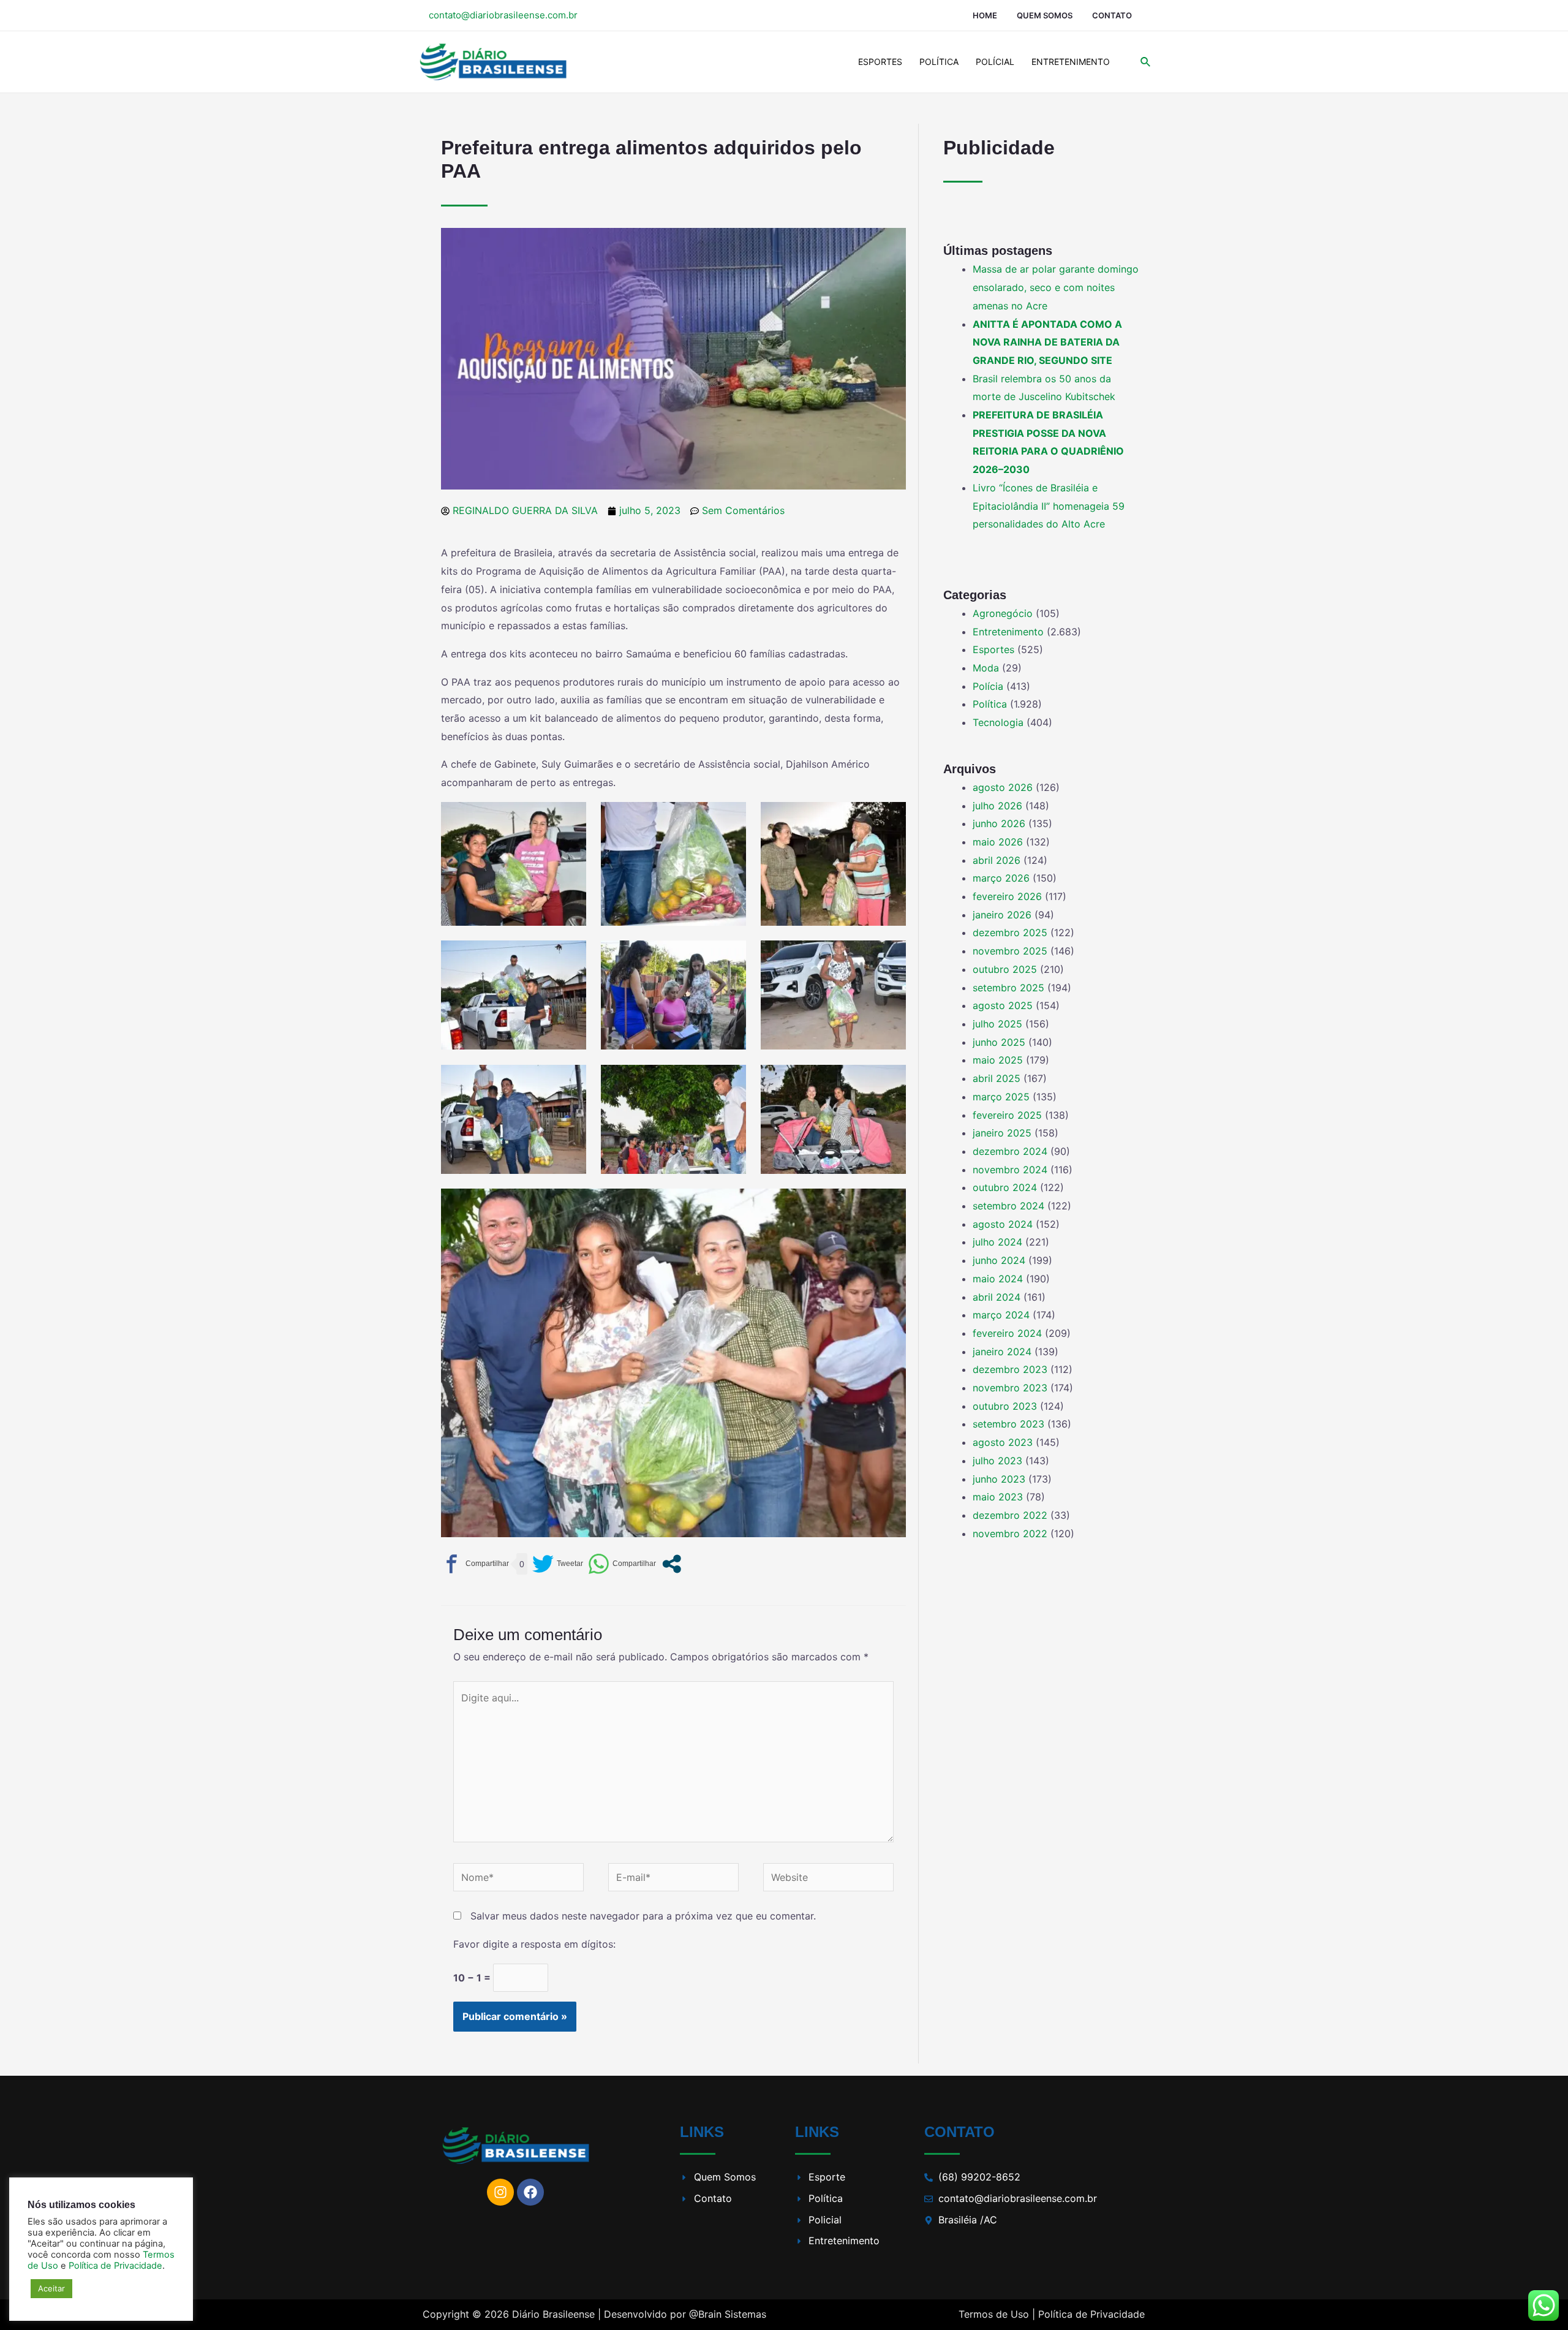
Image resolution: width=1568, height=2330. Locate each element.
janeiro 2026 (1002, 915)
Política (939, 62)
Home (985, 15)
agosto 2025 (1003, 1005)
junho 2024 (999, 1260)
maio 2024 (998, 1279)
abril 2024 (997, 1297)
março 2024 (1001, 1315)
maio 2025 (998, 1060)
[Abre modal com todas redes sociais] (672, 1564)
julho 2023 (997, 1461)
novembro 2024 (1010, 1170)
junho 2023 (999, 1479)
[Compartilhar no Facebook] (475, 1564)
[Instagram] (500, 2192)
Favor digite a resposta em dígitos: (534, 1944)
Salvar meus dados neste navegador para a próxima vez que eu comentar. (643, 1916)
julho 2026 (997, 806)
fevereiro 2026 (1007, 896)
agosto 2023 (1003, 1442)
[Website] (828, 1880)
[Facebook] (530, 2192)
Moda (986, 668)
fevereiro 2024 (1007, 1333)
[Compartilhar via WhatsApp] (622, 1564)
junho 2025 (999, 1042)
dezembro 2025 (1010, 932)
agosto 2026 (1003, 787)
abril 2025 (997, 1078)
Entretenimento (1071, 62)
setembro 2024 (1008, 1206)
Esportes (880, 62)
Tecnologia (998, 722)
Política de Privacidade (1091, 2314)
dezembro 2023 (1010, 1369)
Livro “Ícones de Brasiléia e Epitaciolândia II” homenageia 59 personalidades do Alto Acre (1049, 506)
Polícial (995, 62)
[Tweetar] (558, 1564)
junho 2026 (999, 823)
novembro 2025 (1010, 951)
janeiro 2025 (1002, 1133)
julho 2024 (997, 1242)
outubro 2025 (1005, 969)
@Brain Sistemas (728, 2314)
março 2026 (1001, 878)
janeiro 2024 (1002, 1352)
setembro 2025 (1008, 988)
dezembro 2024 (1010, 1151)
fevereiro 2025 (1007, 1115)
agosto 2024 (1003, 1224)
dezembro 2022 (1010, 1515)
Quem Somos (1045, 15)
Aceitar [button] (51, 2288)
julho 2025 (997, 1024)
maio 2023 (998, 1497)
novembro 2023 (1010, 1388)
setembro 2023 (1008, 1424)
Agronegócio (1003, 613)
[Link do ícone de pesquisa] (1146, 62)
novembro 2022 (1010, 1534)
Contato (1112, 15)
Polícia (988, 686)
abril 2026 (997, 860)
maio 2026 (998, 842)
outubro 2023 (1005, 1406)
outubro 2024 (1005, 1187)
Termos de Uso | (997, 2314)
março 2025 (1001, 1097)
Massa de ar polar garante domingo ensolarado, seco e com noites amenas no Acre (1056, 287)
